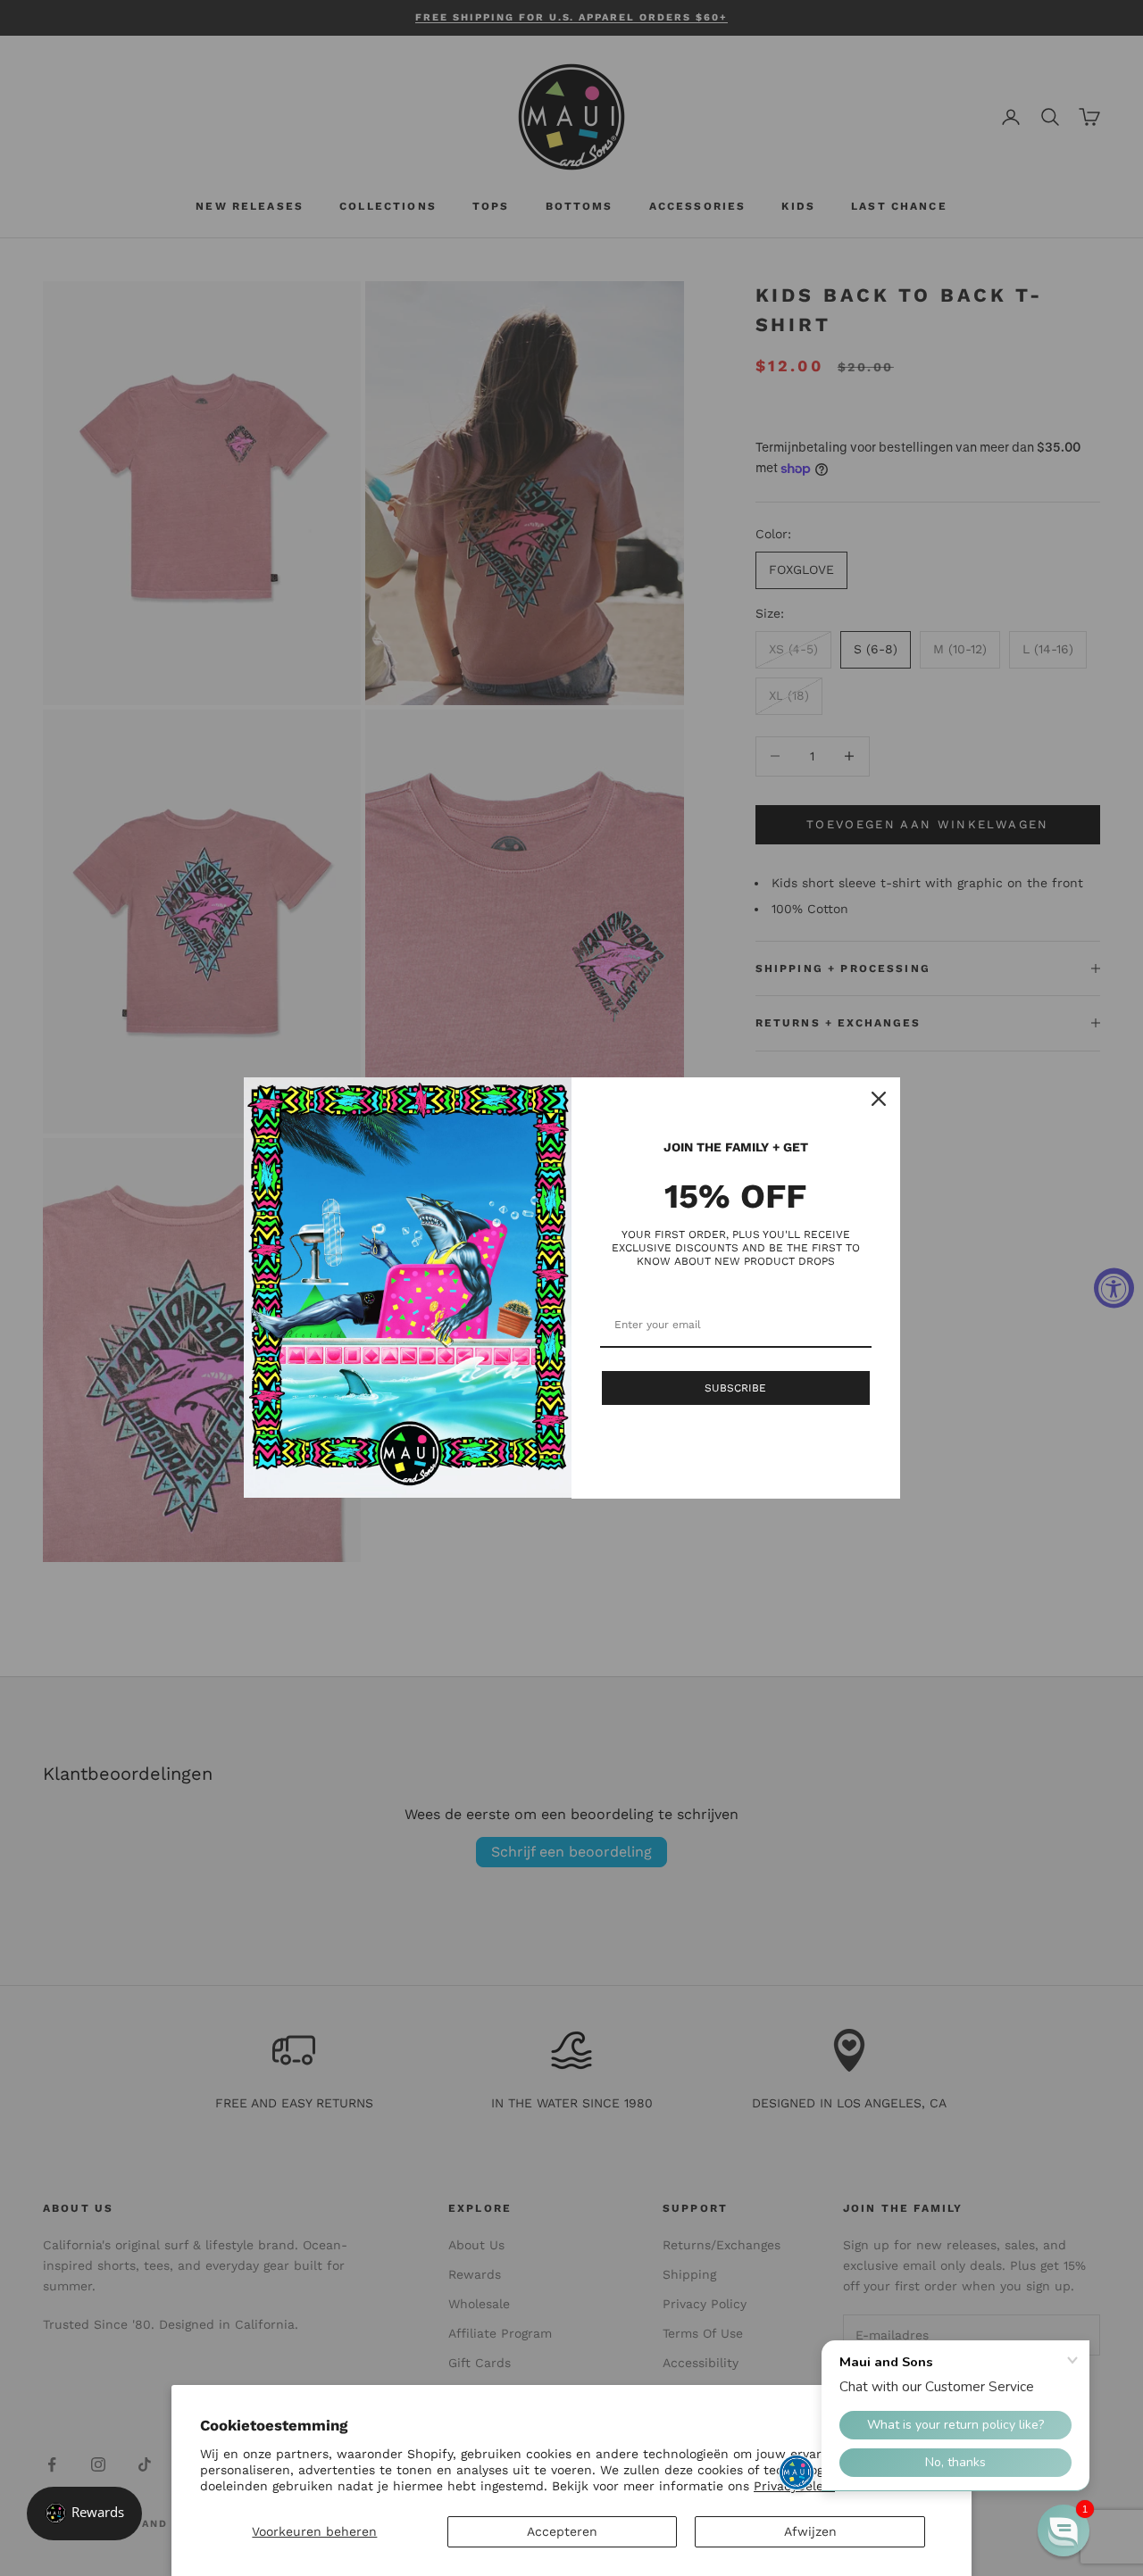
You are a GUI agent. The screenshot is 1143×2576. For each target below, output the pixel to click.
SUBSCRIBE (735, 1388)
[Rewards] (84, 2514)
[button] (1064, 2530)
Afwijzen (810, 2531)
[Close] (879, 1099)
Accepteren (562, 2531)
